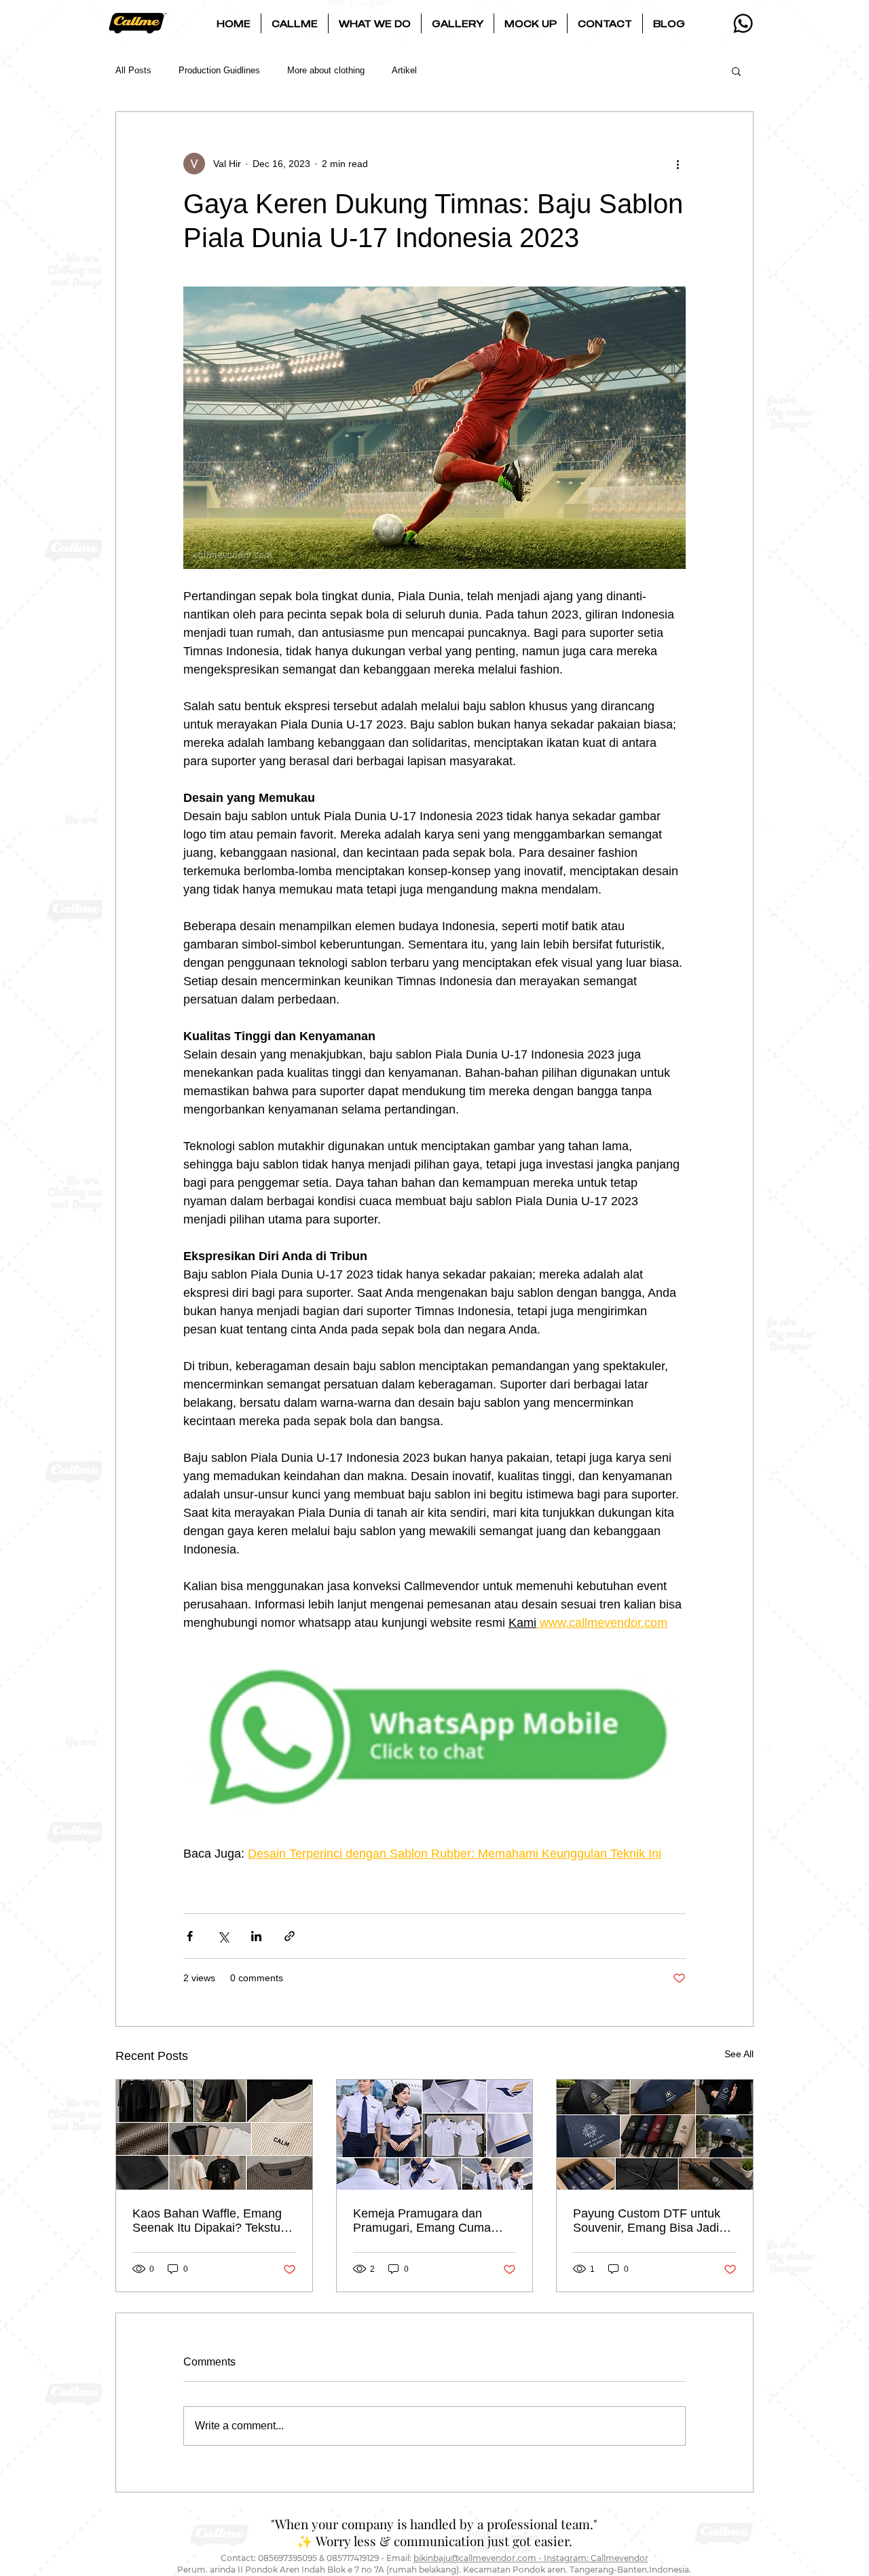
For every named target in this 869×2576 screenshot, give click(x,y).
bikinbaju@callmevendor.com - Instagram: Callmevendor (531, 2558)
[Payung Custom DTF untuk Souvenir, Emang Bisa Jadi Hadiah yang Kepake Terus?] (655, 2135)
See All (739, 2054)
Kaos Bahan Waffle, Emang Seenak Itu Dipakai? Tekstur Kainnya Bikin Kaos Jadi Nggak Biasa (208, 2221)
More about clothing (326, 70)
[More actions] (678, 164)
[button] (295, 23)
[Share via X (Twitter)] (223, 1936)
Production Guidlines (219, 70)
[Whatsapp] (743, 23)
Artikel (404, 70)
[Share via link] (290, 1936)
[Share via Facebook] (190, 1936)
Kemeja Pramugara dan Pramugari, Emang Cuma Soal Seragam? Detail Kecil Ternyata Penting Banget (427, 2221)
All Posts (133, 70)
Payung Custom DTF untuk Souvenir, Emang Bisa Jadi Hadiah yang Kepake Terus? (650, 2221)
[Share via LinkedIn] (256, 1936)
